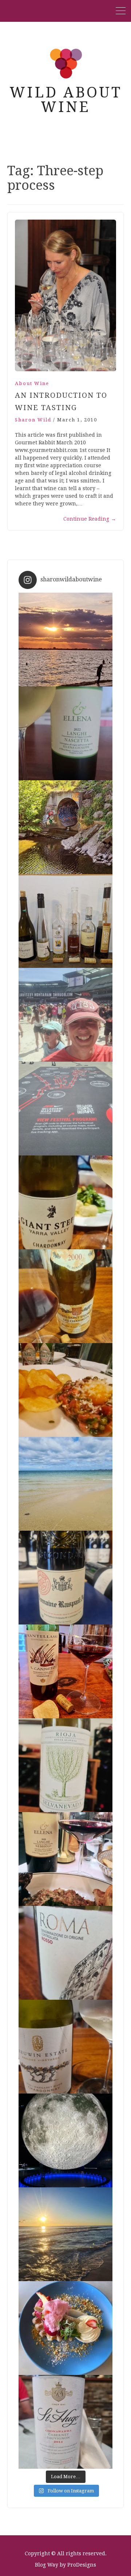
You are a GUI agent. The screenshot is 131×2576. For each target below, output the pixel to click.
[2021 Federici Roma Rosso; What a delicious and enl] (65, 1953)
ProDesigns (82, 2565)
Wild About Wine (66, 100)
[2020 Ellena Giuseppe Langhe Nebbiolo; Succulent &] (65, 1859)
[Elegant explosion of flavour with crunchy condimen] (65, 1390)
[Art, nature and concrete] (65, 827)
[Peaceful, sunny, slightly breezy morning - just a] (65, 1484)
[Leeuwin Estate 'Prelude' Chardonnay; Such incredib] (65, 2047)
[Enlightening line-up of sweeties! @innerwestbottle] (65, 921)
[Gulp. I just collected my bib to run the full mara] (65, 1109)
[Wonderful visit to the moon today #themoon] (65, 2140)
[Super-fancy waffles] (65, 2328)
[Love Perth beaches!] (65, 2234)
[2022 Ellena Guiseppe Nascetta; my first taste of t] (65, 733)
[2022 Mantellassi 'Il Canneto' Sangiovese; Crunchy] (65, 1671)
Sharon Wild (33, 420)
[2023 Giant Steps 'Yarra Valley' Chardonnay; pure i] (65, 1202)
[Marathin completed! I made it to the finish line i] (65, 1015)
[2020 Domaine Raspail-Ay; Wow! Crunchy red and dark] (65, 1578)
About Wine (32, 383)
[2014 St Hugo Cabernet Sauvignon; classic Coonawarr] (65, 2422)
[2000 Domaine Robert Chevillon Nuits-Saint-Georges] (65, 1296)
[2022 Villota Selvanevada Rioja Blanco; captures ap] (65, 1765)
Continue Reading (90, 519)
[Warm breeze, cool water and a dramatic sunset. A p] (65, 640)
